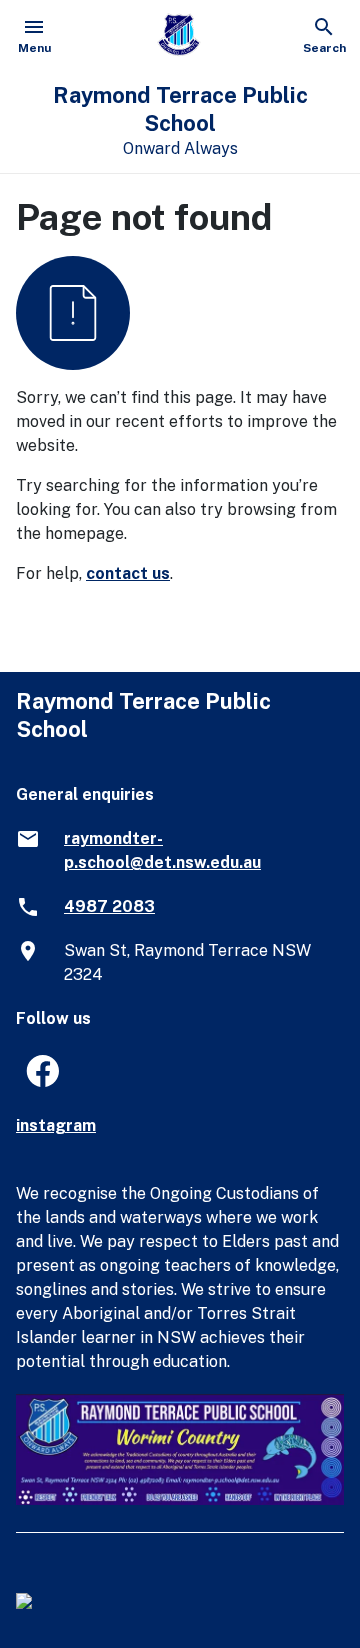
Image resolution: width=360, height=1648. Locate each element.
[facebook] (34, 1077)
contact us (128, 573)
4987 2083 (109, 906)
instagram (56, 1125)
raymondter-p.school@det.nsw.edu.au (162, 850)
